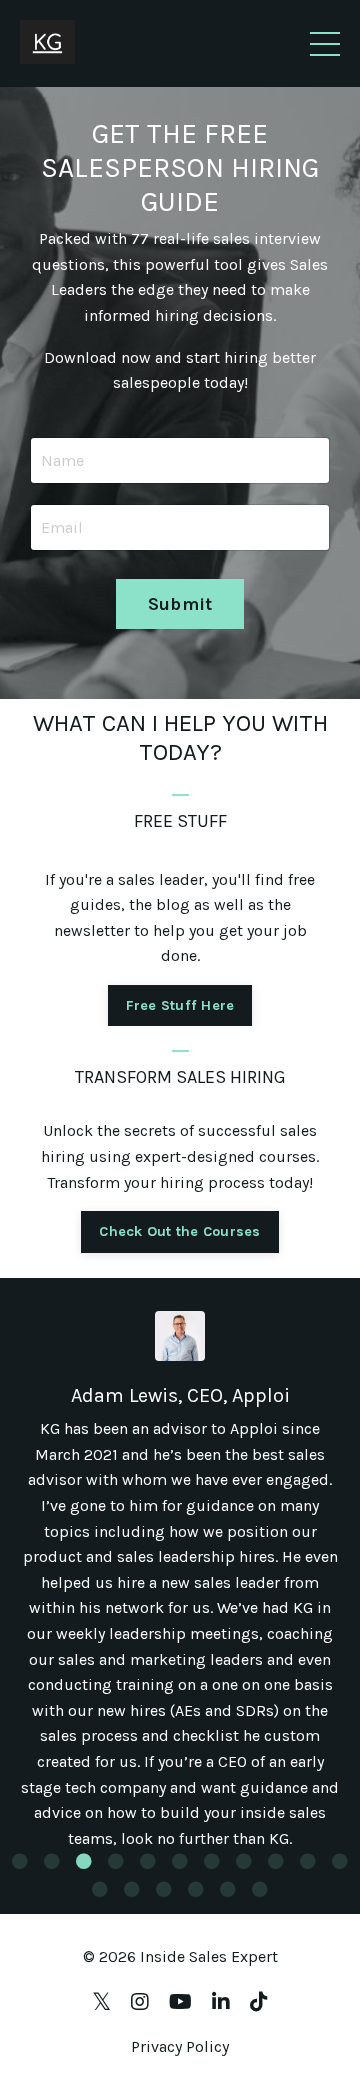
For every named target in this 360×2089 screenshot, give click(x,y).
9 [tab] (276, 1861)
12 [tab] (100, 1889)
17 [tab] (260, 1889)
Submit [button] (180, 604)
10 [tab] (308, 1861)
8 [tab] (244, 1861)
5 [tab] (148, 1861)
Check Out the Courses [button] (179, 1231)
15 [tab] (196, 1889)
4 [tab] (116, 1861)
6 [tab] (180, 1861)
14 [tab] (164, 1889)
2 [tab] (52, 1861)
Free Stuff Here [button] (180, 1005)
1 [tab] (20, 1861)
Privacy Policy (180, 2046)
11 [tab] (340, 1861)
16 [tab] (228, 1889)
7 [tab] (212, 1861)
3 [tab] (84, 1861)
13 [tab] (132, 1889)
